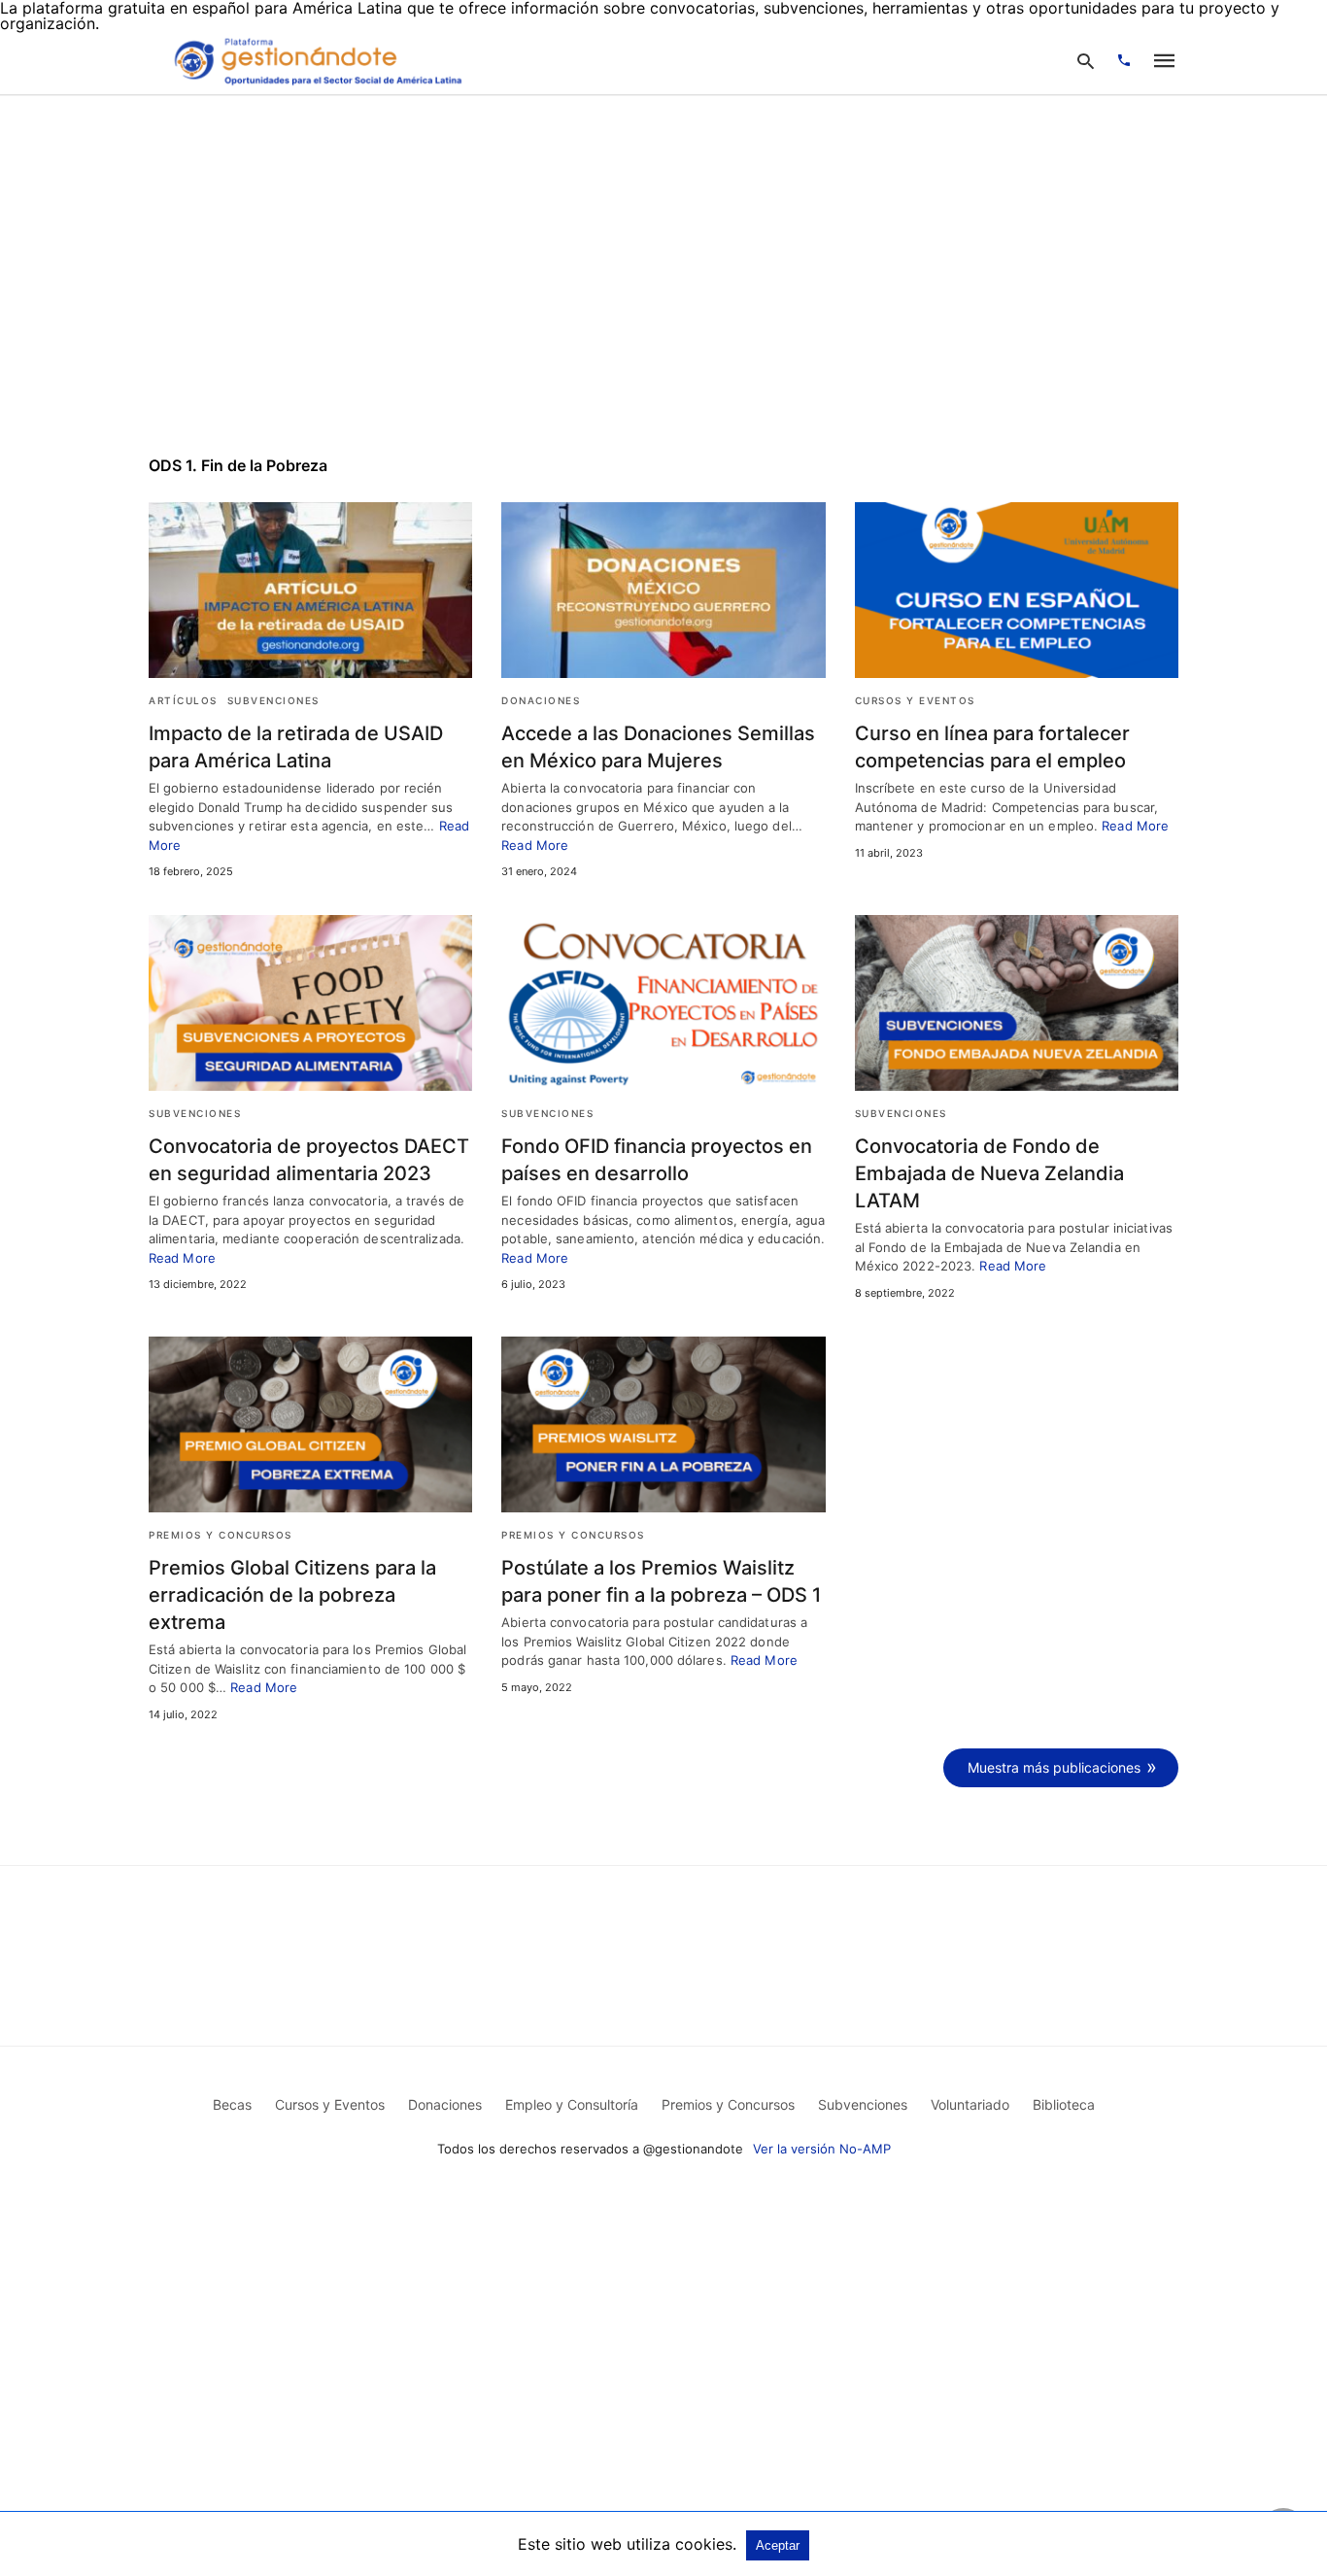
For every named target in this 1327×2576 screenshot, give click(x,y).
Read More (535, 845)
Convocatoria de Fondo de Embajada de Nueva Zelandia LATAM (989, 1173)
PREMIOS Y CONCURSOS (221, 1535)
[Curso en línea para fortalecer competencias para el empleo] (1017, 590)
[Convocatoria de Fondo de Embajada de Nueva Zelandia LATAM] (1017, 1003)
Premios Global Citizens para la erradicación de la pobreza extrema (292, 1595)
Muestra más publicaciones (1054, 1767)
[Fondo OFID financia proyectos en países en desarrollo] (663, 1003)
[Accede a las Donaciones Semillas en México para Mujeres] (663, 590)
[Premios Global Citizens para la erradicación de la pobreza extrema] (310, 1424)
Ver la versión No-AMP (822, 2149)
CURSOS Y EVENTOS (915, 700)
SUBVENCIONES (273, 700)
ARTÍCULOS (183, 700)
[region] (663, 261)
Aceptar (778, 2545)
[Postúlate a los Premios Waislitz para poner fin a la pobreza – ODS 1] (663, 1424)
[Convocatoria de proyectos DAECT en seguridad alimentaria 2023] (310, 1003)
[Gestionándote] (315, 60)
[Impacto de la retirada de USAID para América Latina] (310, 590)
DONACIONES (541, 700)
